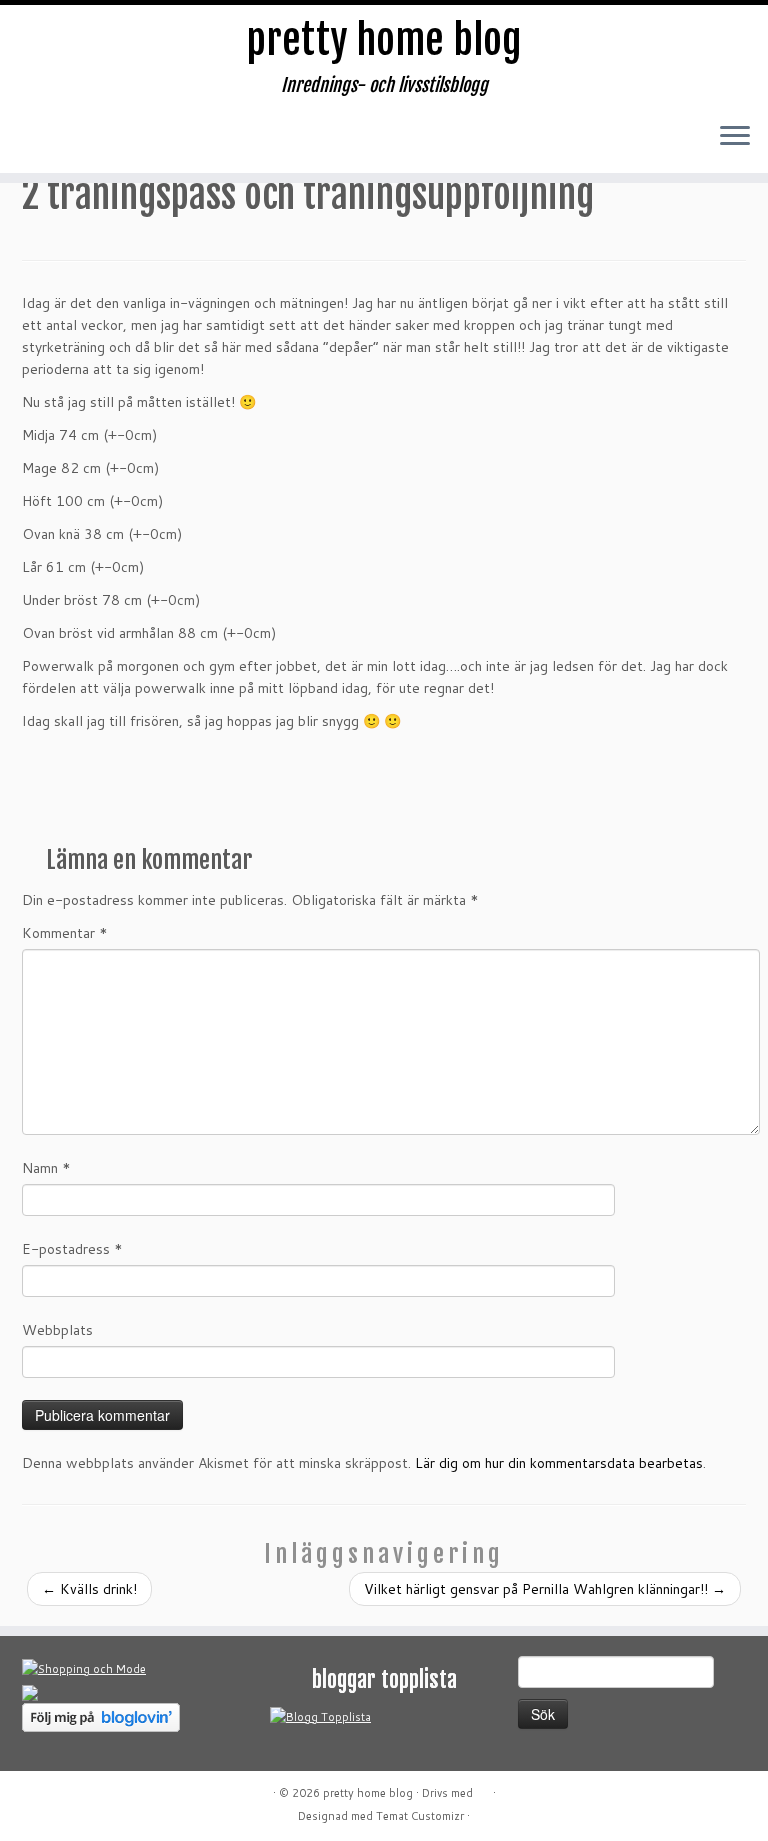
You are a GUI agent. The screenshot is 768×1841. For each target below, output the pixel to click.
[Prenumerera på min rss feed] (43, 142)
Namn (46, 1168)
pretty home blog (384, 40)
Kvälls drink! (89, 1589)
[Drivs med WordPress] (483, 1789)
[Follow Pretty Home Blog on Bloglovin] (101, 1716)
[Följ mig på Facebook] (123, 142)
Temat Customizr (420, 1816)
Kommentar (65, 933)
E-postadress (72, 1249)
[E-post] (83, 142)
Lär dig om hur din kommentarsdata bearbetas (559, 1463)
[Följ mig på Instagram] (163, 142)
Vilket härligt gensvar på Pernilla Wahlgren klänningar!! (545, 1589)
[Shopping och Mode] (84, 1668)
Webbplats (57, 1330)
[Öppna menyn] (735, 137)
